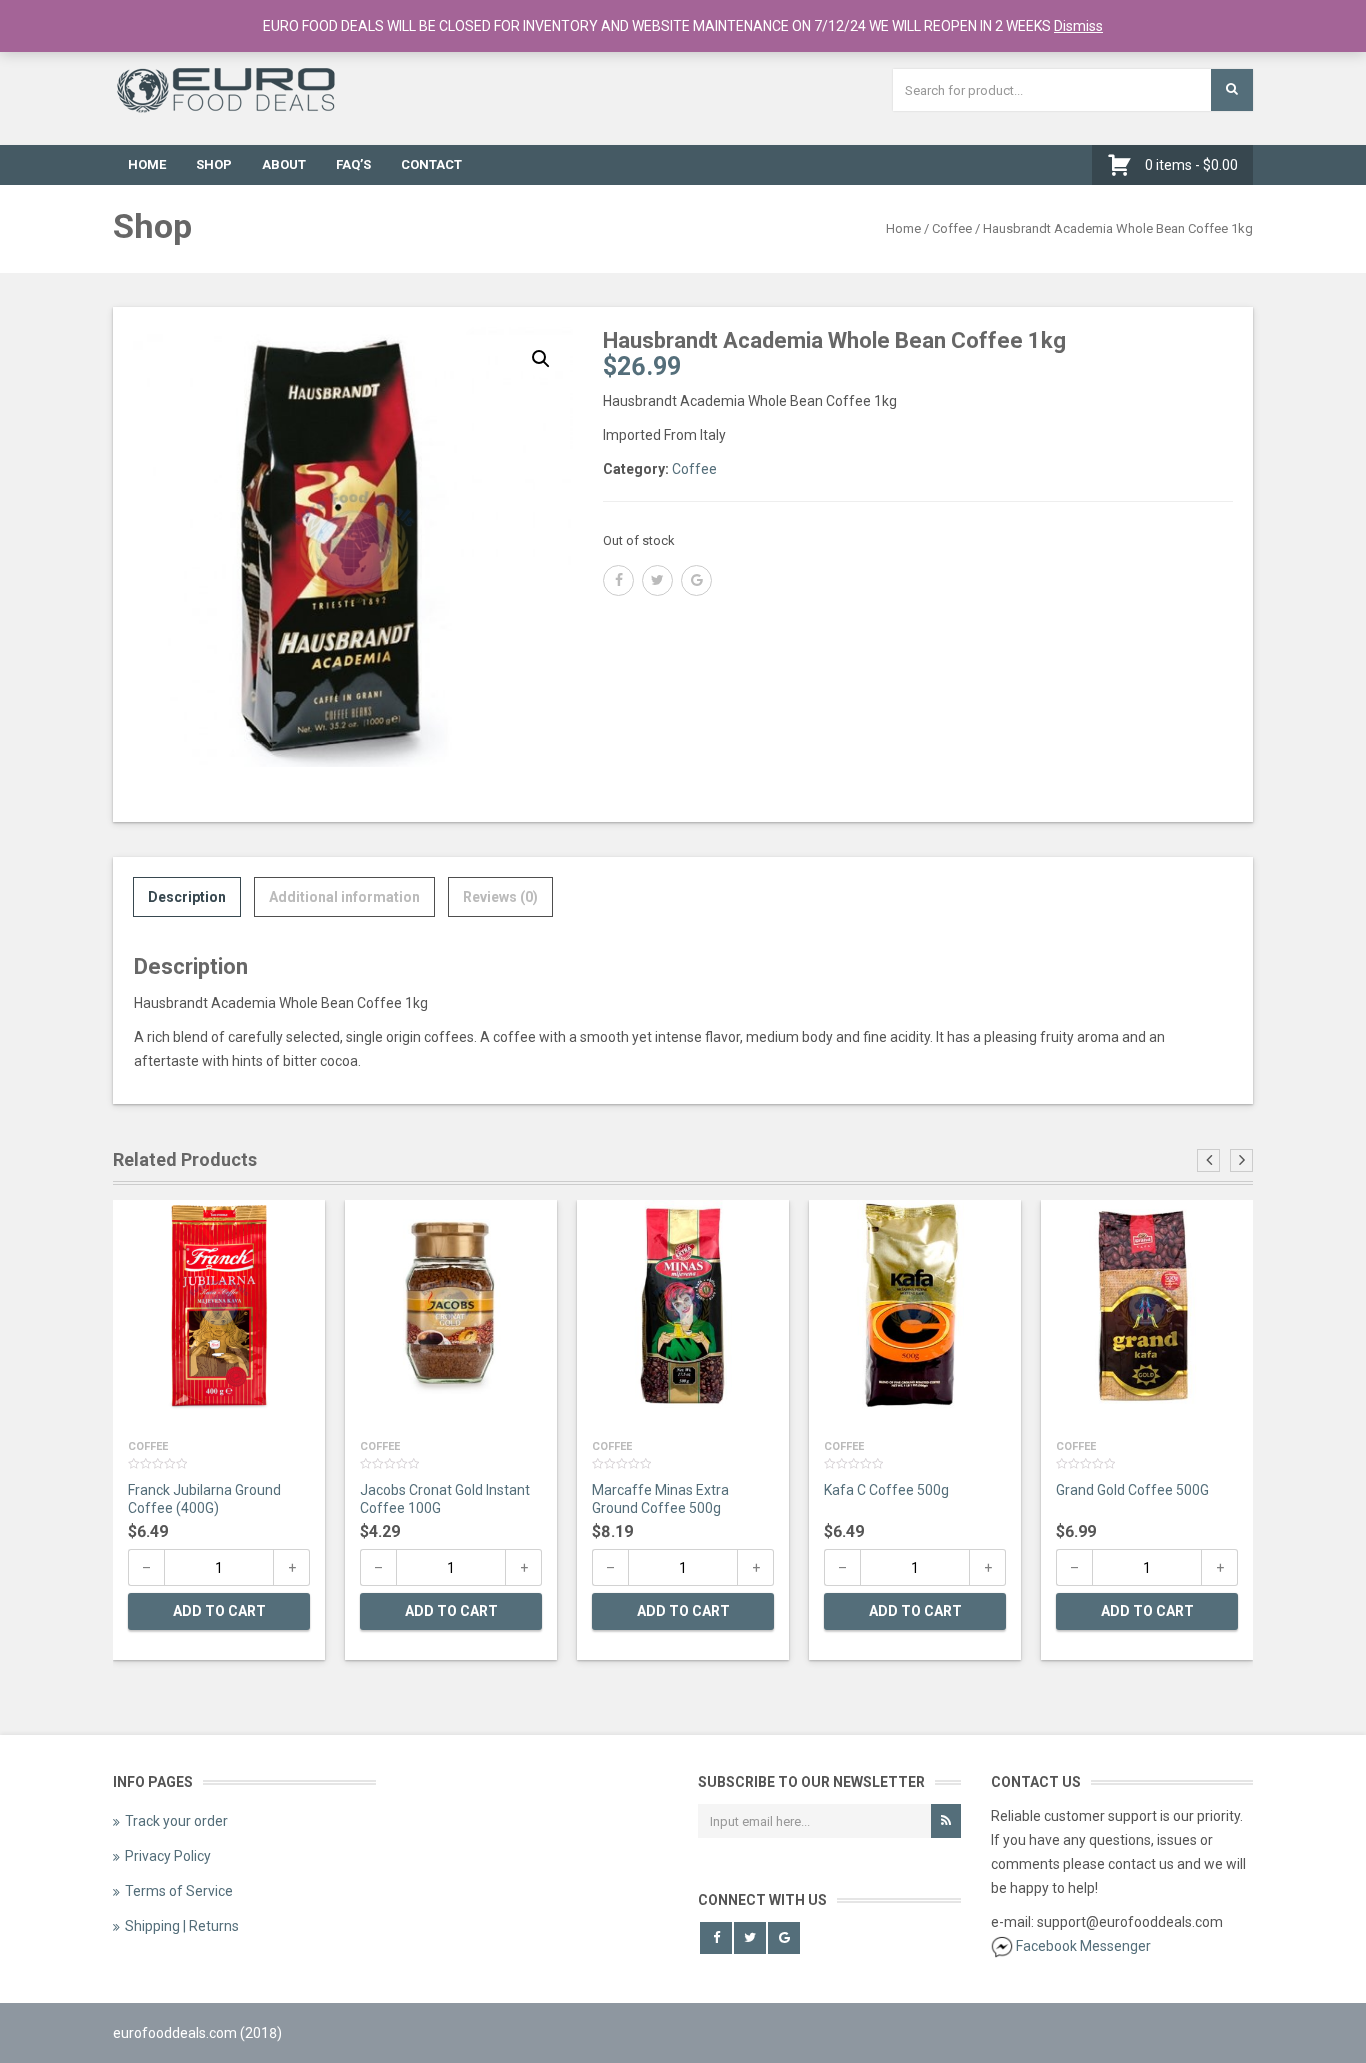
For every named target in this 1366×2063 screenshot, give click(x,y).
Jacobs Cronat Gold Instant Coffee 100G (445, 1499)
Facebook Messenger (1083, 1946)
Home (147, 164)
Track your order (176, 1821)
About (284, 164)
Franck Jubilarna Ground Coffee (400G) (204, 1499)
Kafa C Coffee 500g (886, 1490)
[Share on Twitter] (657, 580)
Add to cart (219, 1611)
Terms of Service (179, 1891)
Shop (214, 164)
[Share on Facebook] (618, 580)
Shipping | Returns (182, 1926)
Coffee (952, 228)
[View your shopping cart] (1124, 165)
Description (187, 897)
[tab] (187, 897)
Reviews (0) (500, 897)
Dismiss (1078, 26)
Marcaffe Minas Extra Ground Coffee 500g (660, 1499)
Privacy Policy (168, 1856)
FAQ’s (353, 164)
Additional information (344, 897)
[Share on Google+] (696, 580)
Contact (431, 164)
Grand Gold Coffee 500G (1132, 1490)
